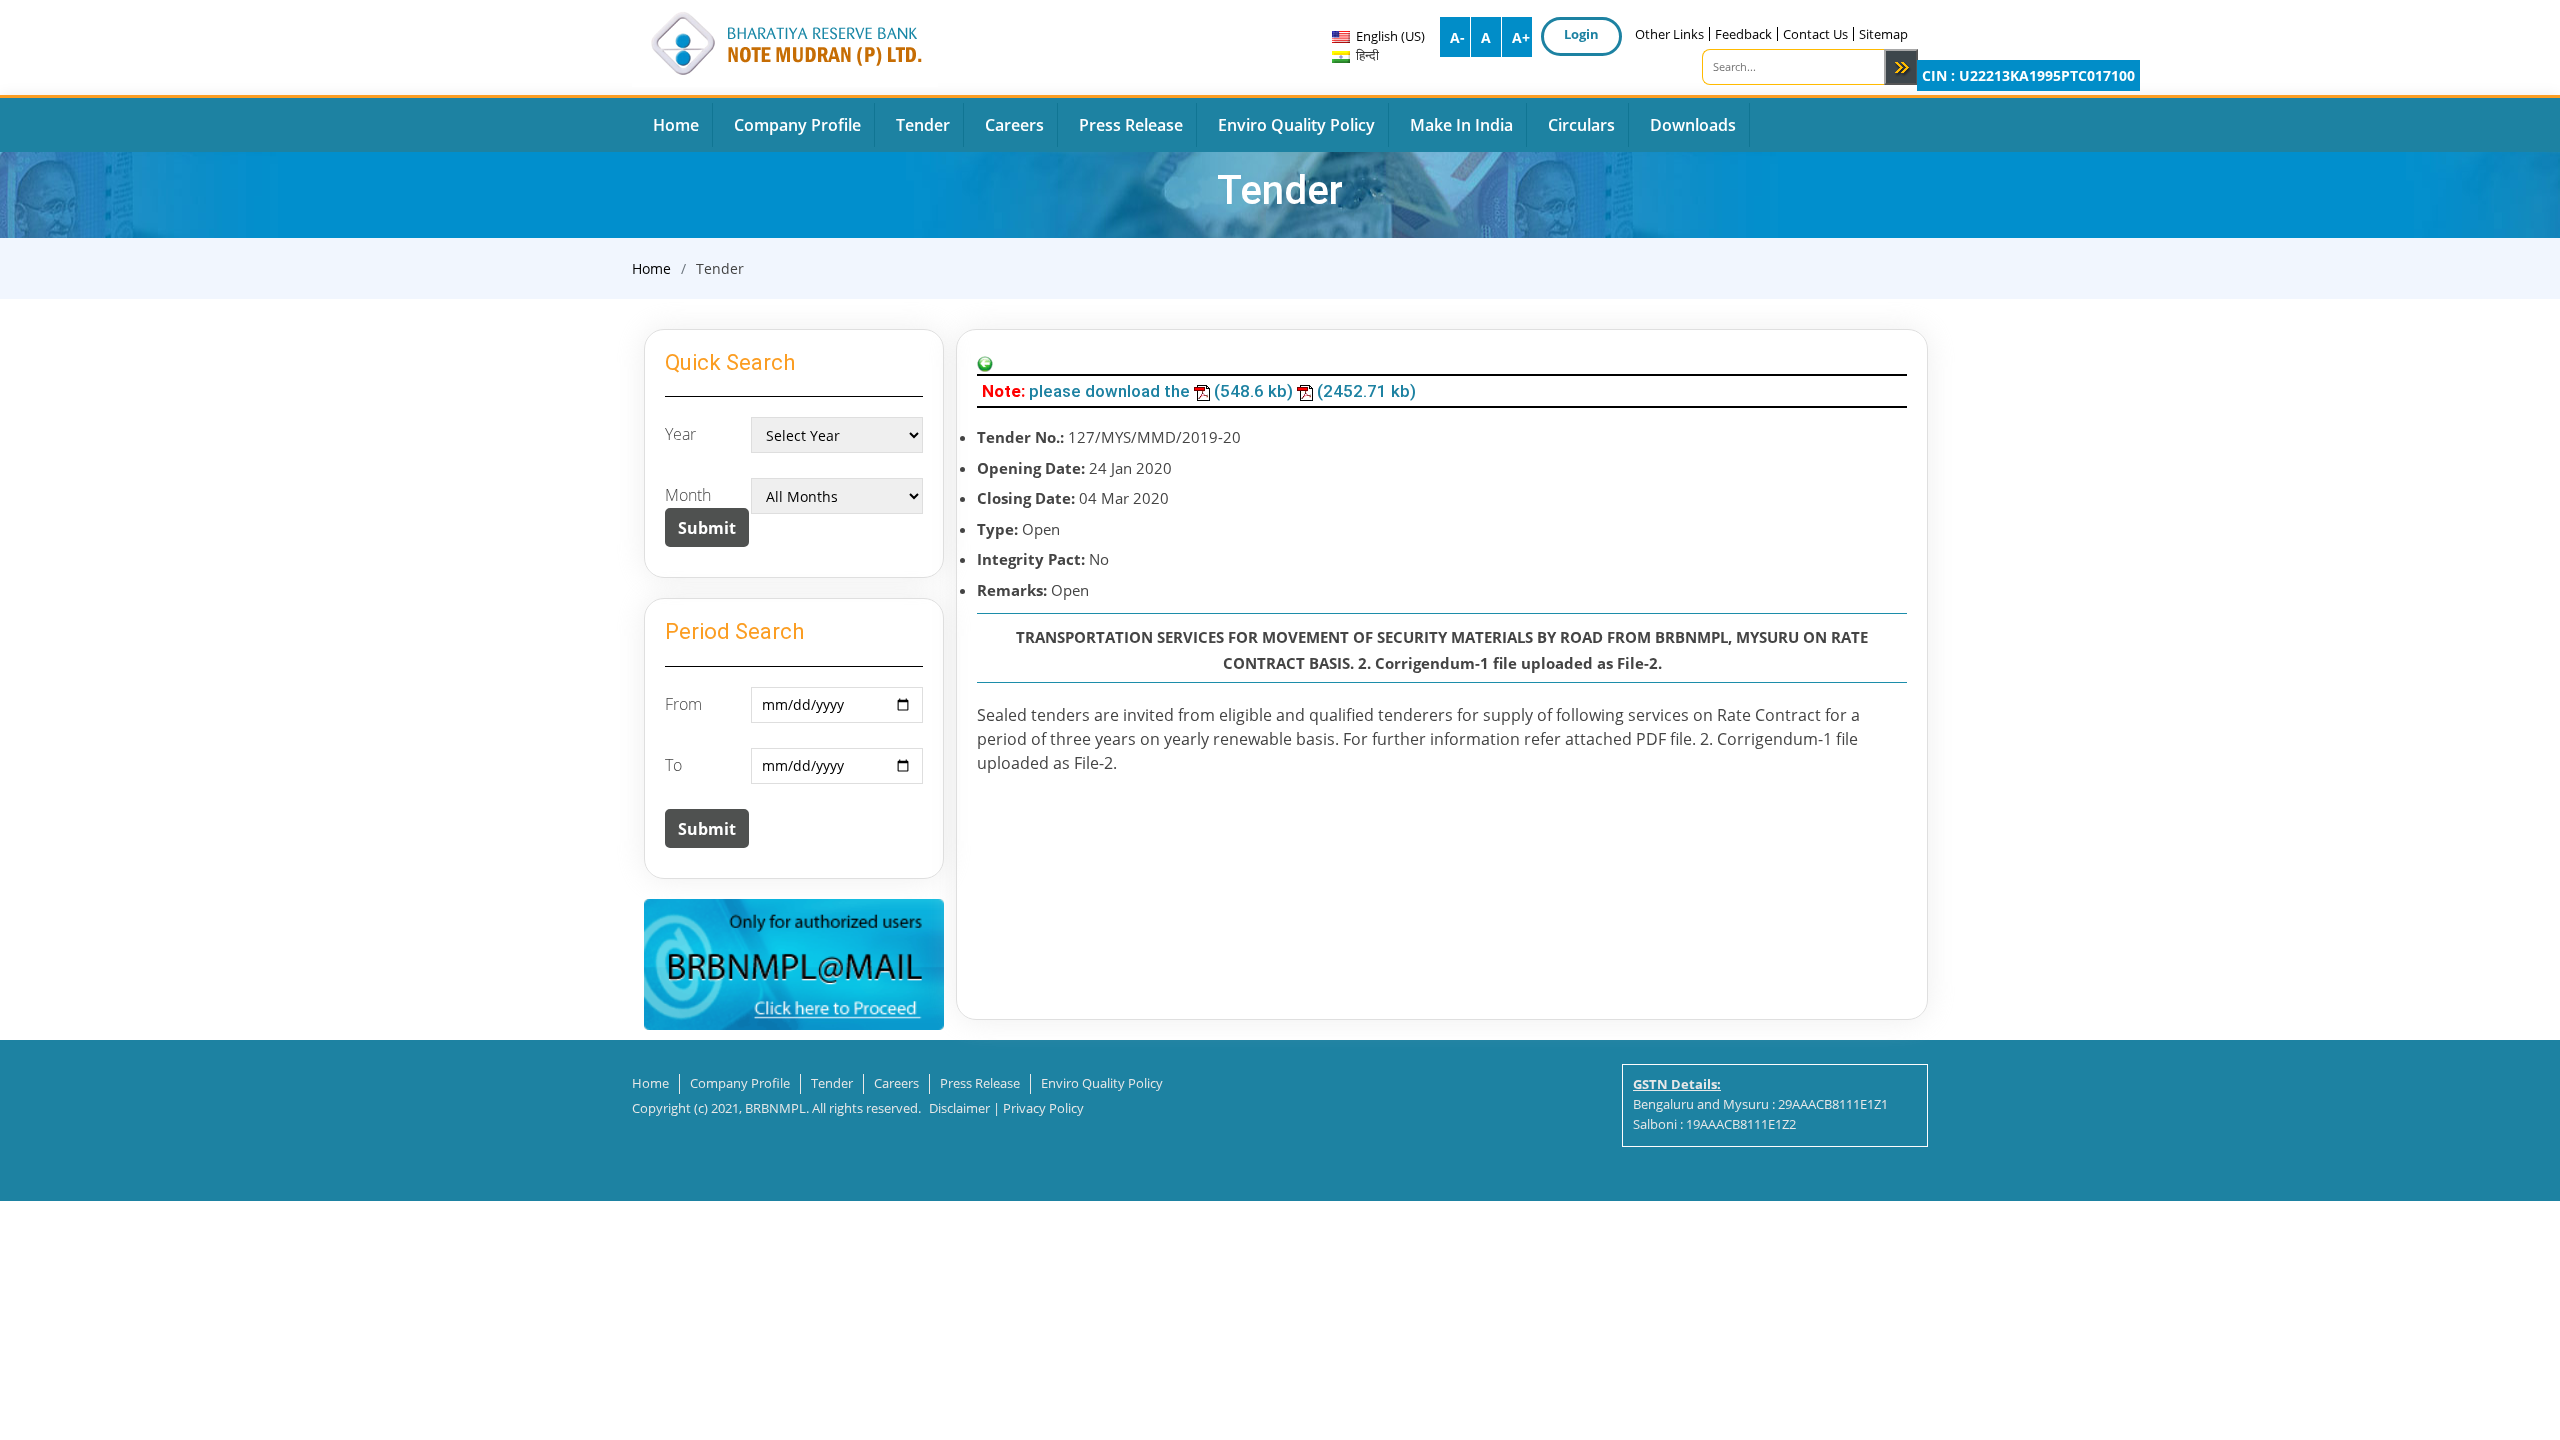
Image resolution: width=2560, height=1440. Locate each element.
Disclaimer (959, 1108)
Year (680, 434)
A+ (1521, 37)
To (673, 765)
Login (1581, 34)
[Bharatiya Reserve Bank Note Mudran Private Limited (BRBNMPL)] (785, 40)
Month (688, 495)
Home (651, 268)
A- (1457, 37)
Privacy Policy (1043, 1108)
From (683, 704)
